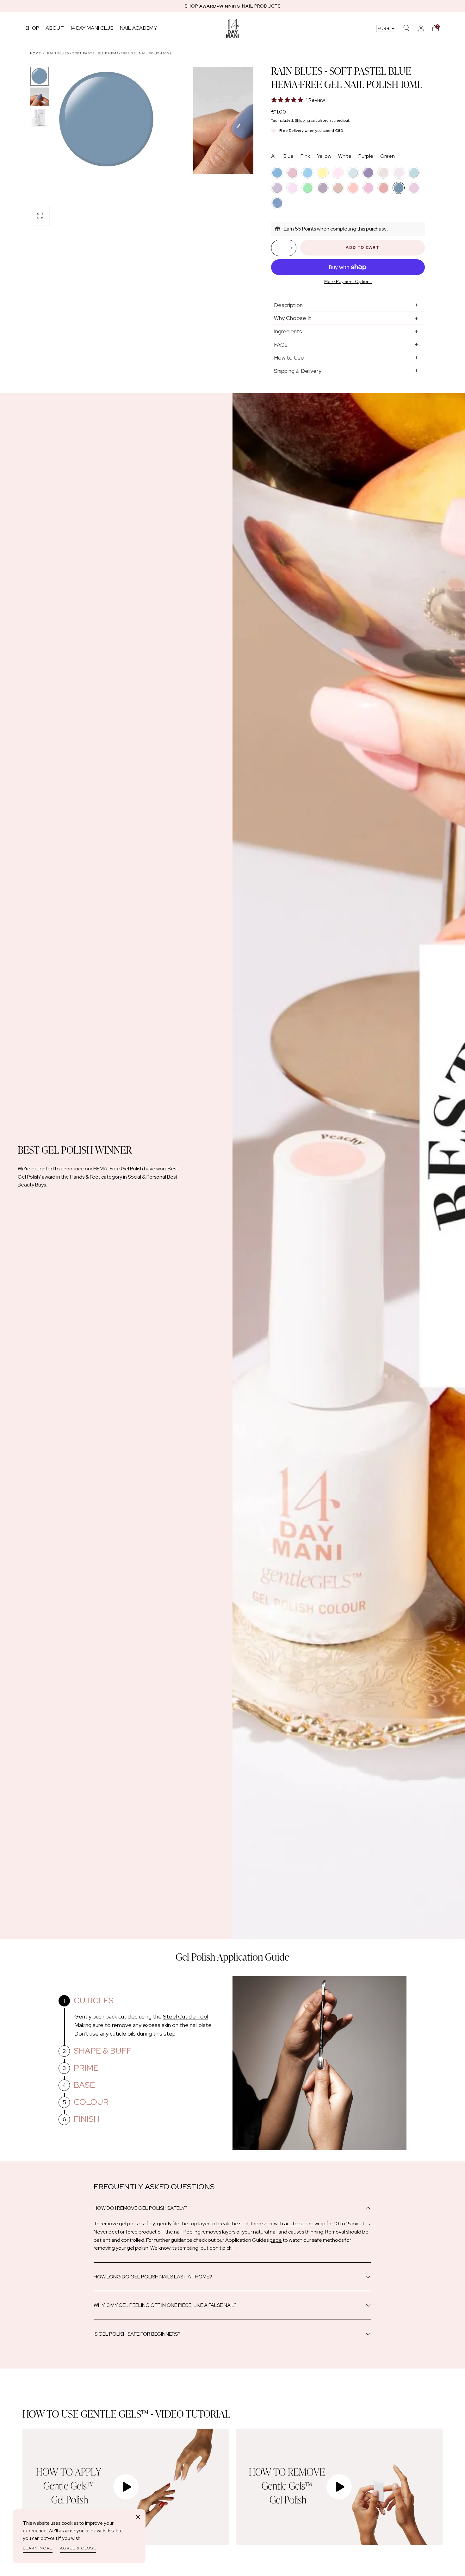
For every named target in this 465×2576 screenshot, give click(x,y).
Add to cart (363, 248)
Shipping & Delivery (298, 371)
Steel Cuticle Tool (186, 2016)
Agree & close (78, 2548)
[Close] (138, 2517)
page (276, 2240)
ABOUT (55, 28)
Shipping (302, 120)
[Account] (421, 28)
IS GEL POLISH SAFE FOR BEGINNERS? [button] (137, 2334)
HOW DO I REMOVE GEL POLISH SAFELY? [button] (141, 2208)
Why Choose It (293, 318)
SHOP (32, 28)
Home (35, 53)
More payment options (348, 281)
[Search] (406, 28)
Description (288, 305)
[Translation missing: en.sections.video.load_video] (126, 2487)
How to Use (289, 357)
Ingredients (288, 331)
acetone (294, 2224)
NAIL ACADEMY (138, 28)
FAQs (281, 345)
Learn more (38, 2548)
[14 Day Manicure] (233, 28)
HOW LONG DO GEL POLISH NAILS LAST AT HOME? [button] (153, 2277)
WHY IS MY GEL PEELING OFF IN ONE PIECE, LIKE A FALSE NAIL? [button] (165, 2305)
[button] (436, 28)
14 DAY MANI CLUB (92, 28)
